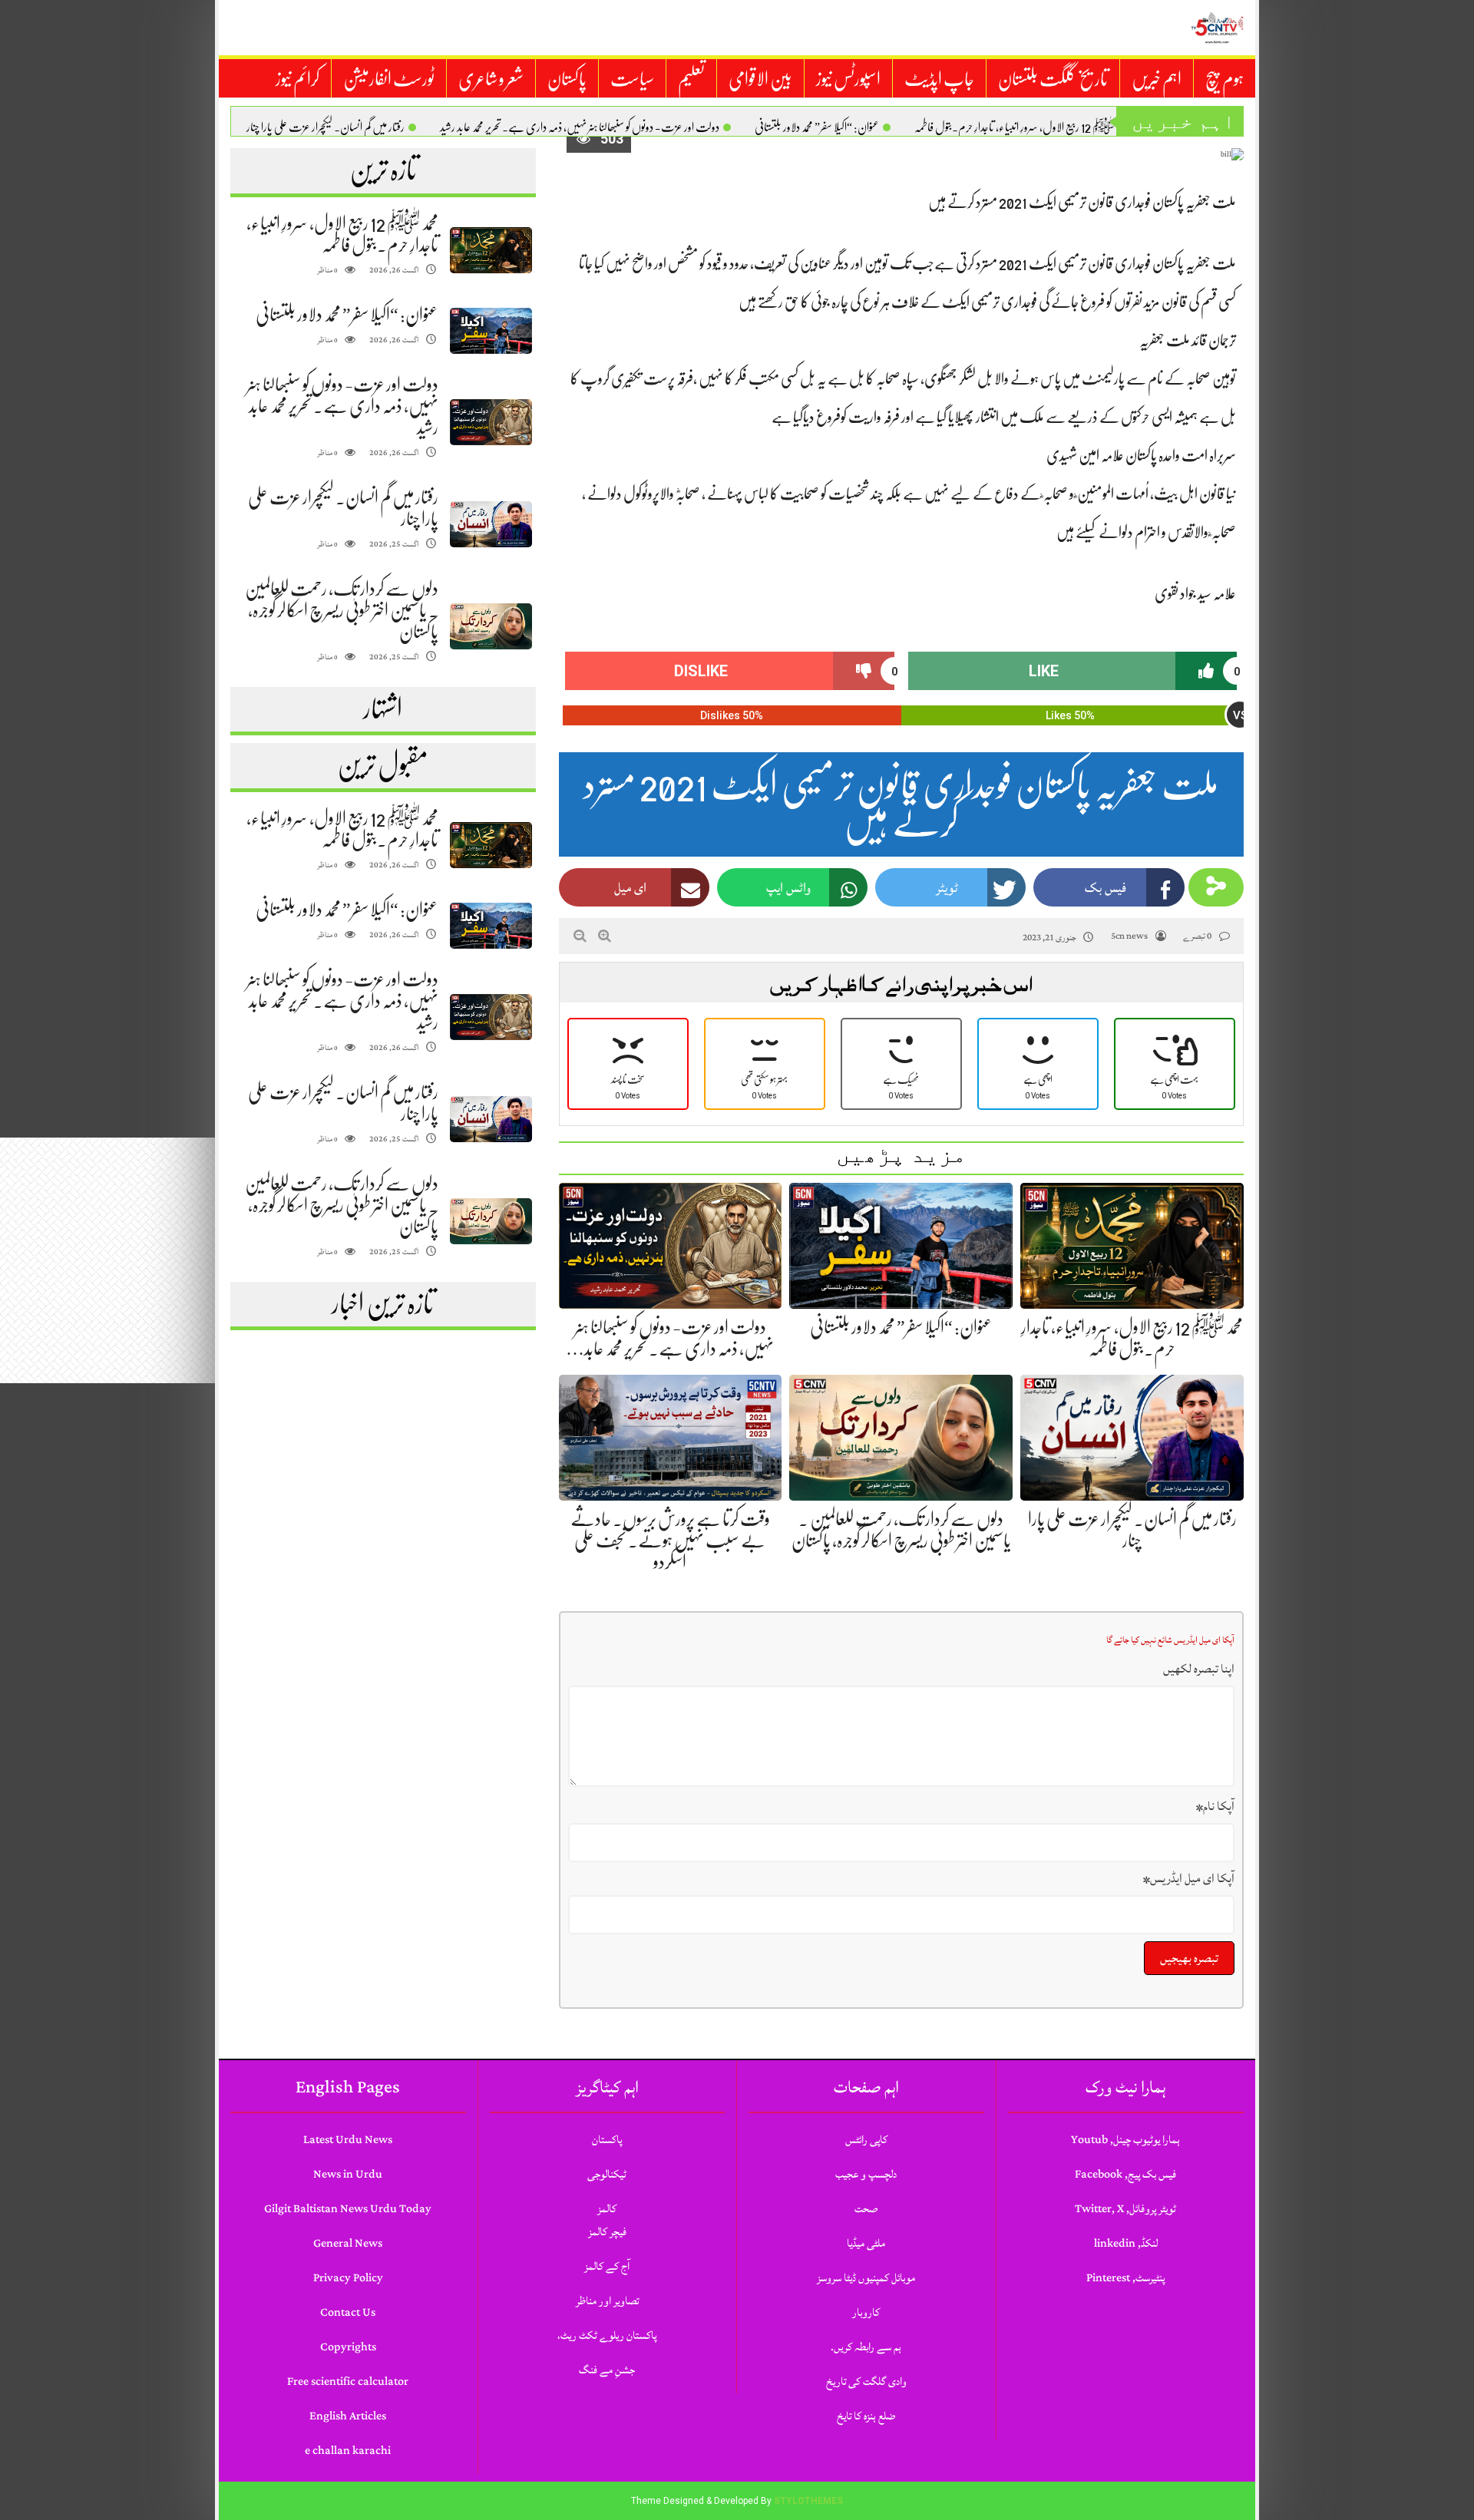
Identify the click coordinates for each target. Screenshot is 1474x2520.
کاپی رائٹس (866, 2140)
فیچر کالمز (607, 2232)
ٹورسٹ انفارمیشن (389, 79)
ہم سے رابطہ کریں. (866, 2347)
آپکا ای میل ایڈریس (1189, 1878)
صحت (866, 2209)
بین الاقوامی (760, 79)
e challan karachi (348, 2451)
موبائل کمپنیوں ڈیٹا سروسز (866, 2278)
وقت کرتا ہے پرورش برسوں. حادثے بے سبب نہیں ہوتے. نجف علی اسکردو (670, 1541)
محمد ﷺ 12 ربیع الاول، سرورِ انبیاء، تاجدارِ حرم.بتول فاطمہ (1021, 127)
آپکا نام (1215, 1806)
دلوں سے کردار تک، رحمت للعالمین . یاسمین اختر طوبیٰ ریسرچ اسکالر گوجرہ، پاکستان (342, 610)
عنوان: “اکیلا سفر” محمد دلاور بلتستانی (817, 127)
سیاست (632, 79)
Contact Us (348, 2312)
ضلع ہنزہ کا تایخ (866, 2416)
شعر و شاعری (491, 79)
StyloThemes (808, 2501)
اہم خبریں (1157, 79)
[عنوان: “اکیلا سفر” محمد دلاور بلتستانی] (491, 331)
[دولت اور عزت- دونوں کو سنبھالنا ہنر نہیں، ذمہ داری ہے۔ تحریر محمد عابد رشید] (491, 423)
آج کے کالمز (607, 2266)
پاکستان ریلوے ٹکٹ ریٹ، (607, 2335)
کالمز (607, 2209)
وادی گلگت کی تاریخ (866, 2381)
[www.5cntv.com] (1217, 28)
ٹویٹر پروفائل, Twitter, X (1125, 2209)
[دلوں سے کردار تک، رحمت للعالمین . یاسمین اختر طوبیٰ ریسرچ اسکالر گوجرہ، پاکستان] (491, 627)
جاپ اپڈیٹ (939, 79)
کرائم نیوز (297, 79)
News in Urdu (348, 2174)
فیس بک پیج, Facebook (1125, 2174)
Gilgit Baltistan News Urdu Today (348, 2209)
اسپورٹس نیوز (848, 79)
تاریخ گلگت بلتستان (1053, 79)
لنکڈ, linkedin (1126, 2243)
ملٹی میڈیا (866, 2243)
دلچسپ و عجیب (866, 2174)
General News (348, 2243)
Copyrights (348, 2347)
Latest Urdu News (348, 2140)
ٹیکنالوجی (607, 2174)
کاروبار (866, 2312)
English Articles (348, 2416)
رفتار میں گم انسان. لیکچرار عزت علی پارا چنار (326, 127)
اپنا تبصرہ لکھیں (1199, 1669)
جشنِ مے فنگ (607, 2370)
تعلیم (691, 79)
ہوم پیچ (1224, 79)
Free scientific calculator (348, 2381)
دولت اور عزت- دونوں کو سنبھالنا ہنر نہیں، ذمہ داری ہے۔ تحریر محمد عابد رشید (580, 127)
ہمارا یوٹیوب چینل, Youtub (1125, 2140)
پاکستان (567, 79)
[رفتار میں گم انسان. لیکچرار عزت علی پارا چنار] (491, 525)
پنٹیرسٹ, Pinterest (1125, 2278)
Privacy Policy (348, 2278)
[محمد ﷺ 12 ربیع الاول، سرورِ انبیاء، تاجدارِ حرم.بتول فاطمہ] (491, 251)
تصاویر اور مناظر (607, 2301)
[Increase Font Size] (605, 936)
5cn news (1129, 936)
